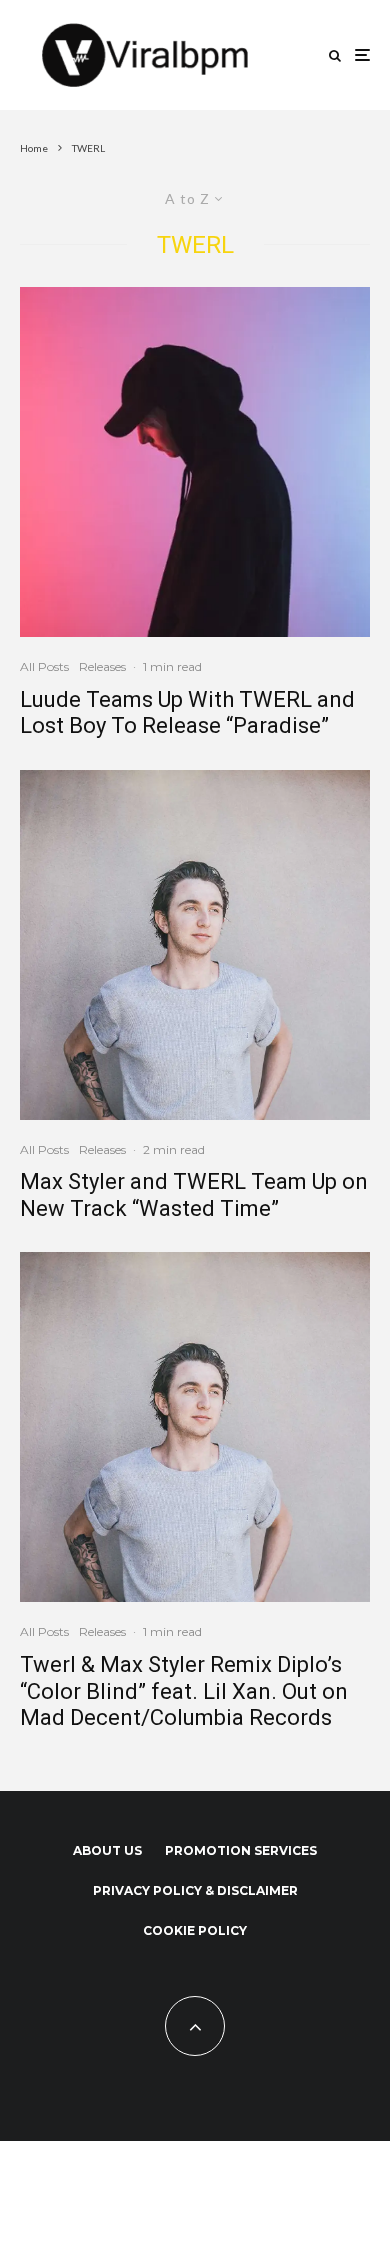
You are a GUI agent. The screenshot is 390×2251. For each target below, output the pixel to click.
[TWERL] (195, 462)
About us (107, 1850)
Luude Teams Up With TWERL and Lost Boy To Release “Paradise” (187, 712)
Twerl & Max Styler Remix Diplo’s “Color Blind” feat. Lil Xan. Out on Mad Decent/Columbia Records (184, 1691)
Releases (102, 666)
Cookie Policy (195, 1930)
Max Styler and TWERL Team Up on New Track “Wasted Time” (194, 1194)
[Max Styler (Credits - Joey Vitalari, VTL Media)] (195, 945)
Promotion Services (241, 1850)
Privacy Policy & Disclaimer (195, 1890)
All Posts (44, 666)
